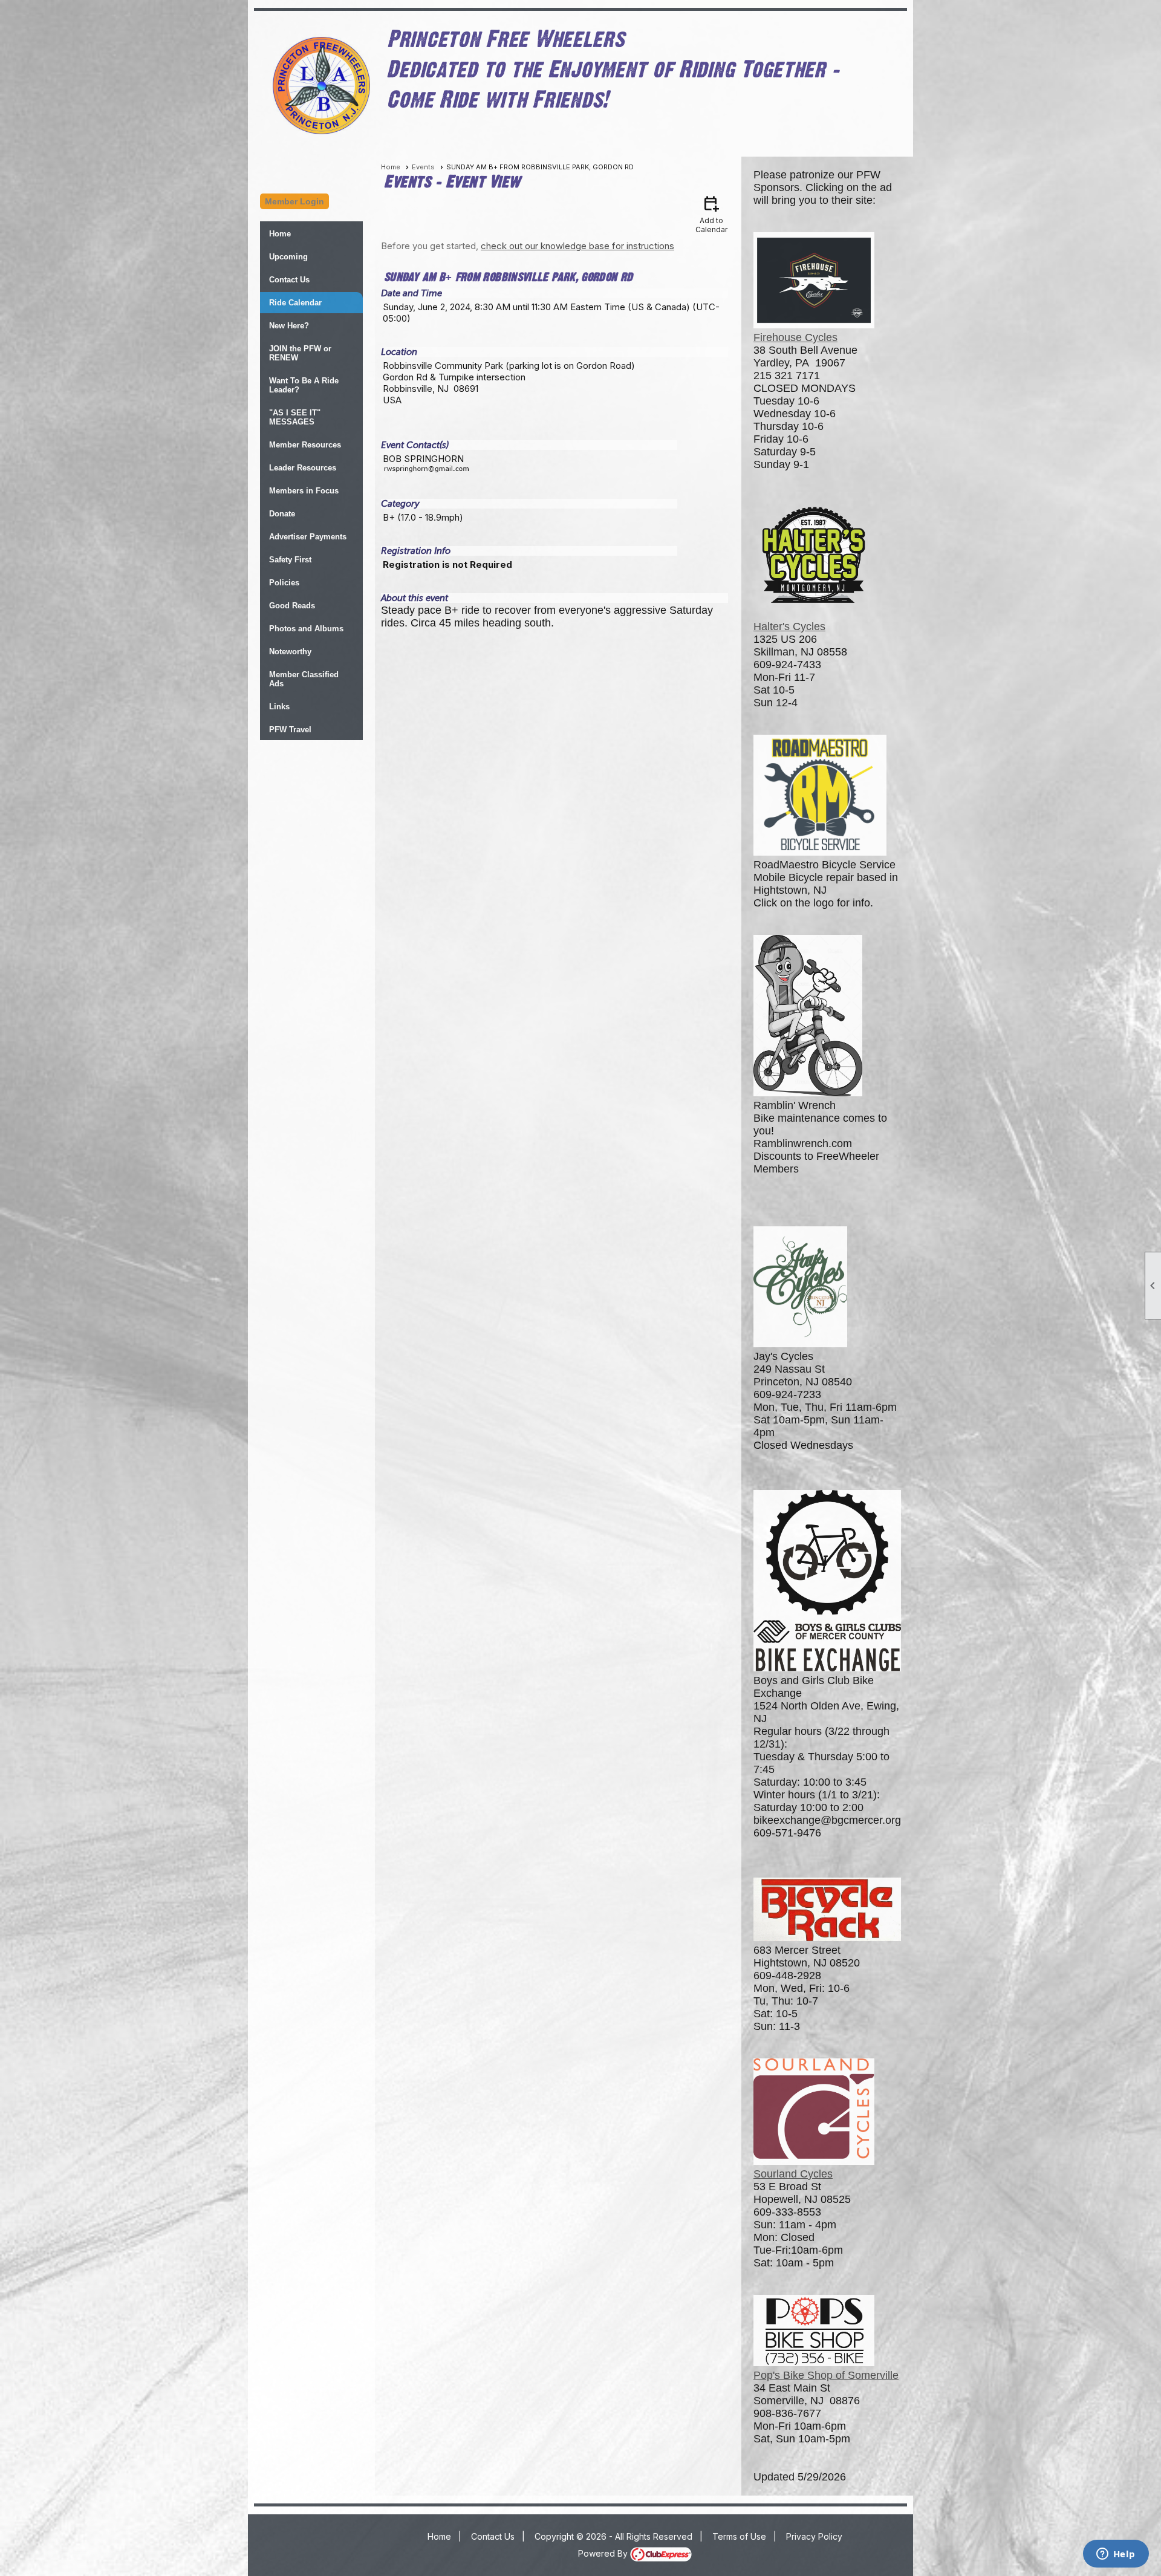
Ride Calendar (295, 303)
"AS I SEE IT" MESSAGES (295, 417)
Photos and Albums (306, 629)
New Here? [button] (289, 326)
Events (423, 167)
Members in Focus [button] (304, 491)
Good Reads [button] (292, 606)
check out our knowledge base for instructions (577, 246)
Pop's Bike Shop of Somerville (826, 2375)
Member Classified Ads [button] (304, 679)
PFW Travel (290, 730)
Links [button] (279, 707)
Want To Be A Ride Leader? (304, 385)
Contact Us (289, 280)
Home (280, 234)
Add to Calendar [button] (711, 214)
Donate (282, 514)
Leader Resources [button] (303, 468)
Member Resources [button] (305, 445)
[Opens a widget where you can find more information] (1116, 2555)
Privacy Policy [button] (814, 2536)
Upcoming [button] (288, 257)
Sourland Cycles (793, 2174)
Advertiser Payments (308, 537)
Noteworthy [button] (290, 652)
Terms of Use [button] (739, 2536)
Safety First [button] (290, 560)
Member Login (294, 201)
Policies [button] (284, 583)
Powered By (604, 2553)
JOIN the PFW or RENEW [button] (300, 353)
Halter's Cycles (789, 626)
